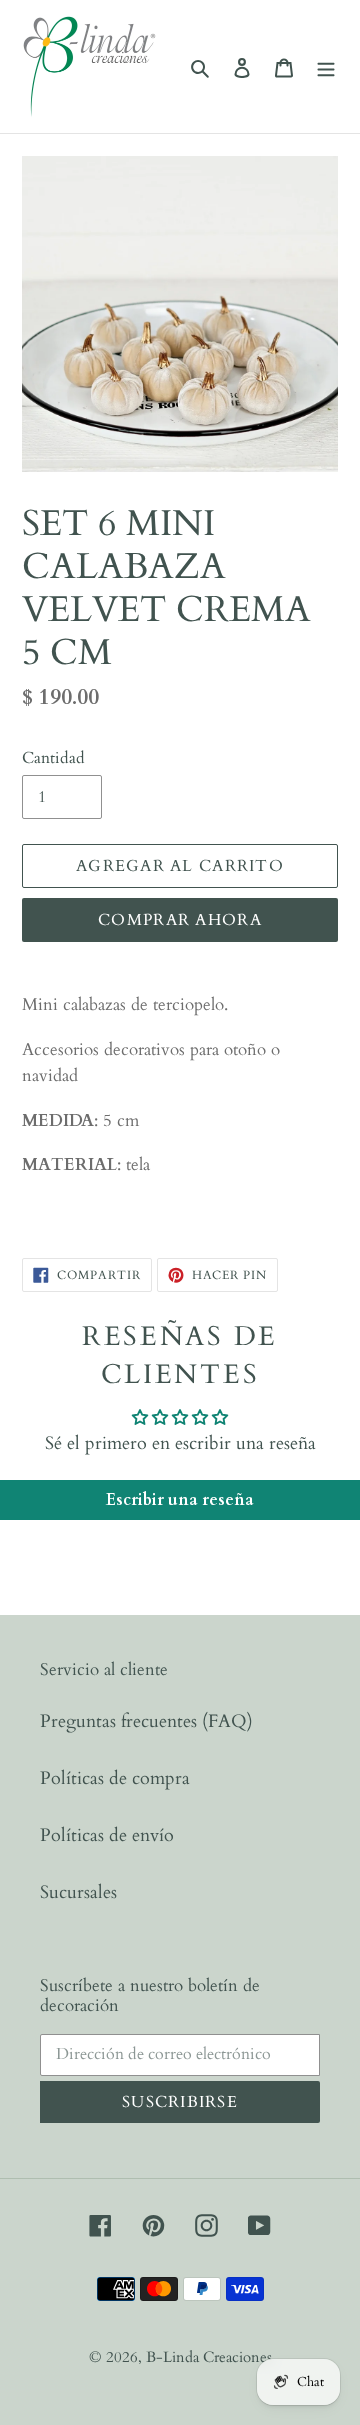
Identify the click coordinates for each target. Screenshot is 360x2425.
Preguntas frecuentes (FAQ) (146, 1721)
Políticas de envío (107, 1835)
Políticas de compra (115, 1778)
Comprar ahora (180, 920)
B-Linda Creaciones (209, 2357)
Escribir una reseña (180, 1500)
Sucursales (78, 1892)
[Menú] (326, 66)
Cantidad (53, 758)
